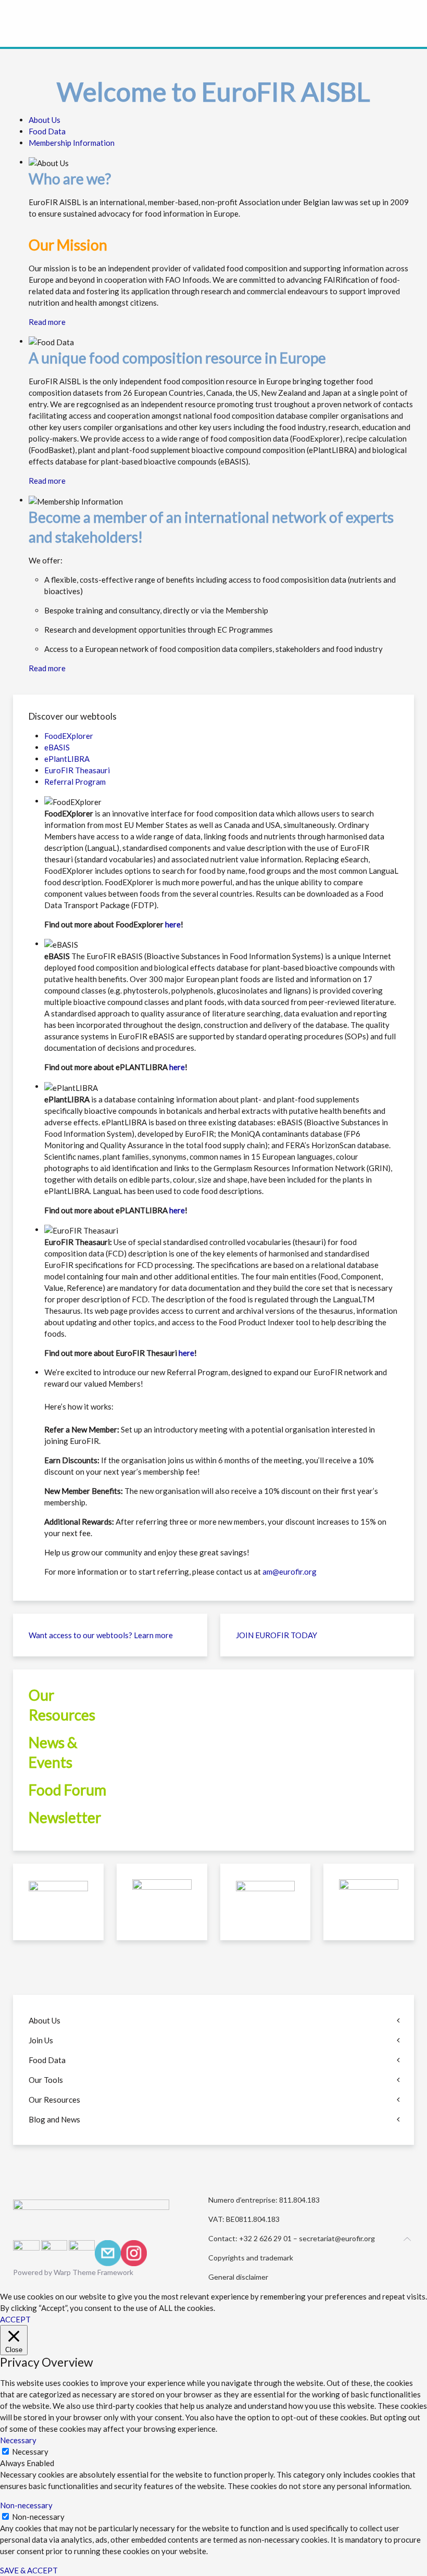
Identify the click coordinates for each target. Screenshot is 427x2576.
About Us (45, 120)
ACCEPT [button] (15, 2319)
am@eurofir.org (290, 1572)
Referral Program (75, 782)
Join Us (41, 2040)
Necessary (30, 2452)
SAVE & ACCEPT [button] (29, 2570)
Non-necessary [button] (26, 2505)
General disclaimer (238, 2277)
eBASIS (57, 747)
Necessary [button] (18, 2440)
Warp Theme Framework (93, 2272)
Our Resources (54, 2100)
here (173, 924)
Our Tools (46, 2080)
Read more (47, 322)
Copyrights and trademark (251, 2258)
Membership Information (72, 143)
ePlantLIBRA (67, 759)
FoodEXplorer (69, 736)
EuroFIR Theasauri (77, 770)
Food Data (47, 131)
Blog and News (54, 2119)
